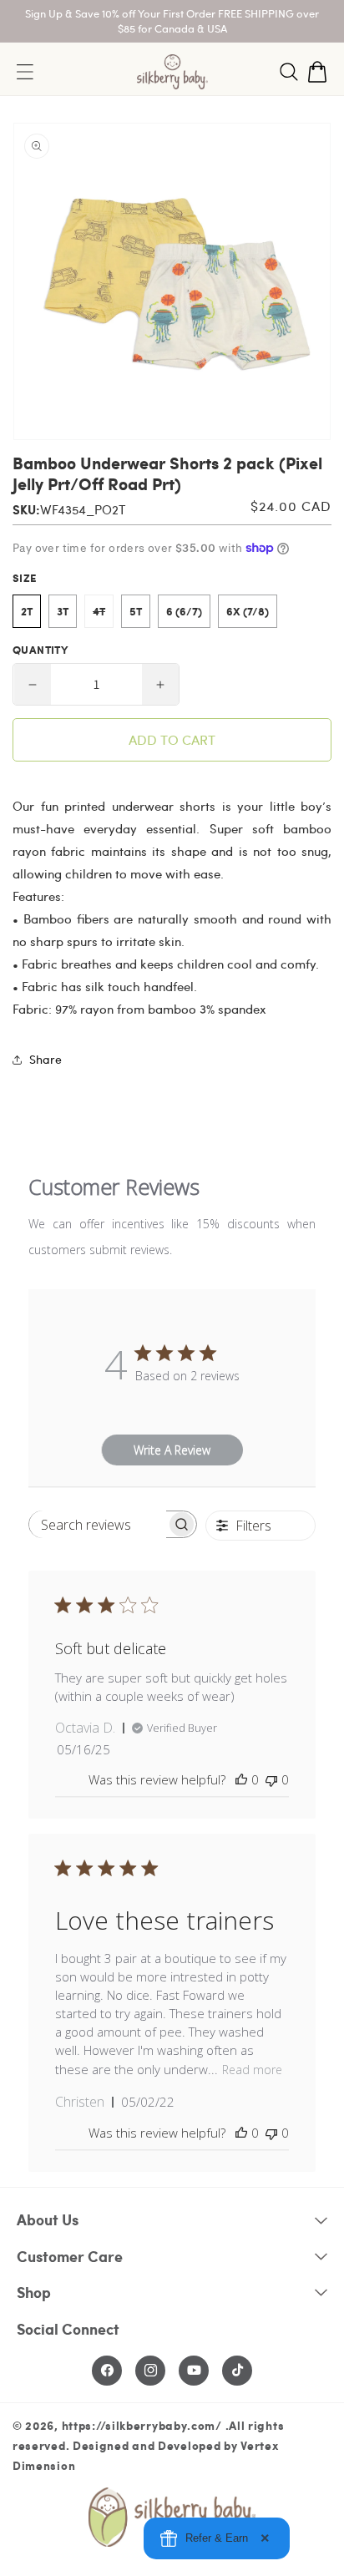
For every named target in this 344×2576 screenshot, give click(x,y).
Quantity (40, 650)
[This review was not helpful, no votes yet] (271, 1779)
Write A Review (172, 1450)
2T (27, 611)
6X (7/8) (248, 611)
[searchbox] (98, 1524)
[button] (289, 72)
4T (103, 615)
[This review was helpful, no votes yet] (241, 1779)
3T (63, 611)
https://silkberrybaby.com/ (142, 2425)
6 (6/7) (184, 611)
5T (136, 611)
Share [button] (46, 1059)
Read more (252, 2070)
